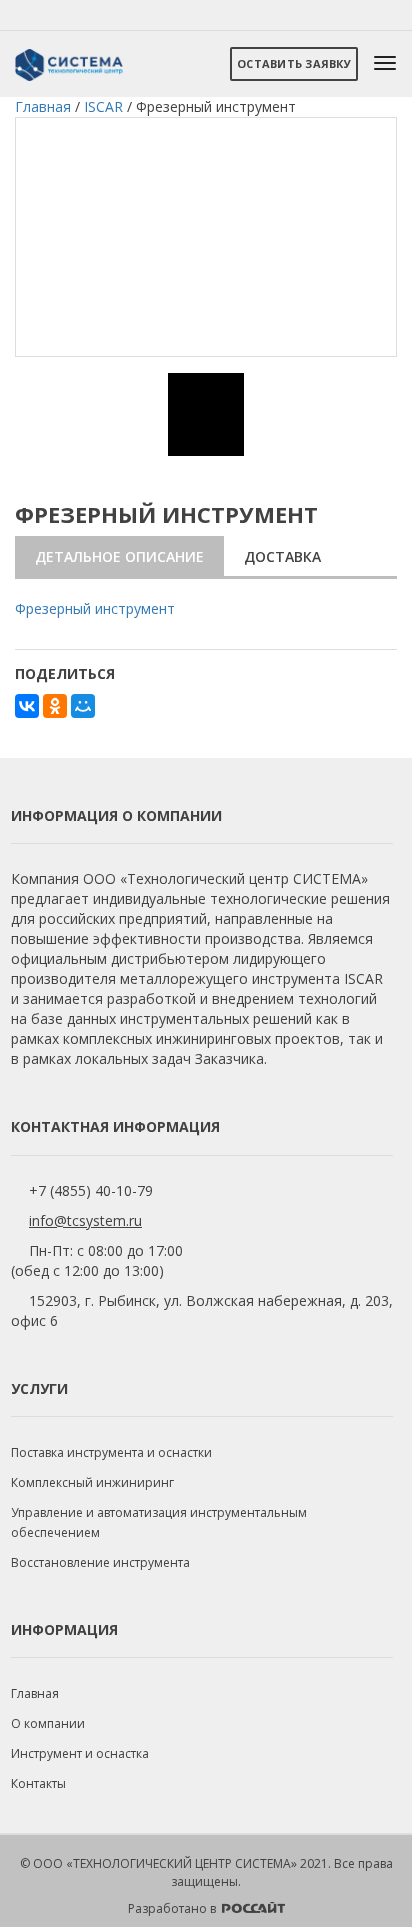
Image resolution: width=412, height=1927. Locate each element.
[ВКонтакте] (27, 706)
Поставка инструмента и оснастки (111, 1452)
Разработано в (173, 1908)
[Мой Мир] (83, 706)
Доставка (282, 556)
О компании (48, 1723)
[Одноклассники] (55, 706)
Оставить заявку (294, 63)
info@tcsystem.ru (85, 1220)
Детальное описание (119, 556)
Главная (35, 1693)
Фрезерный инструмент (95, 608)
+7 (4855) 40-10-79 (91, 1190)
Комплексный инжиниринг (92, 1482)
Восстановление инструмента (100, 1562)
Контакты (38, 1783)
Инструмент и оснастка (80, 1753)
